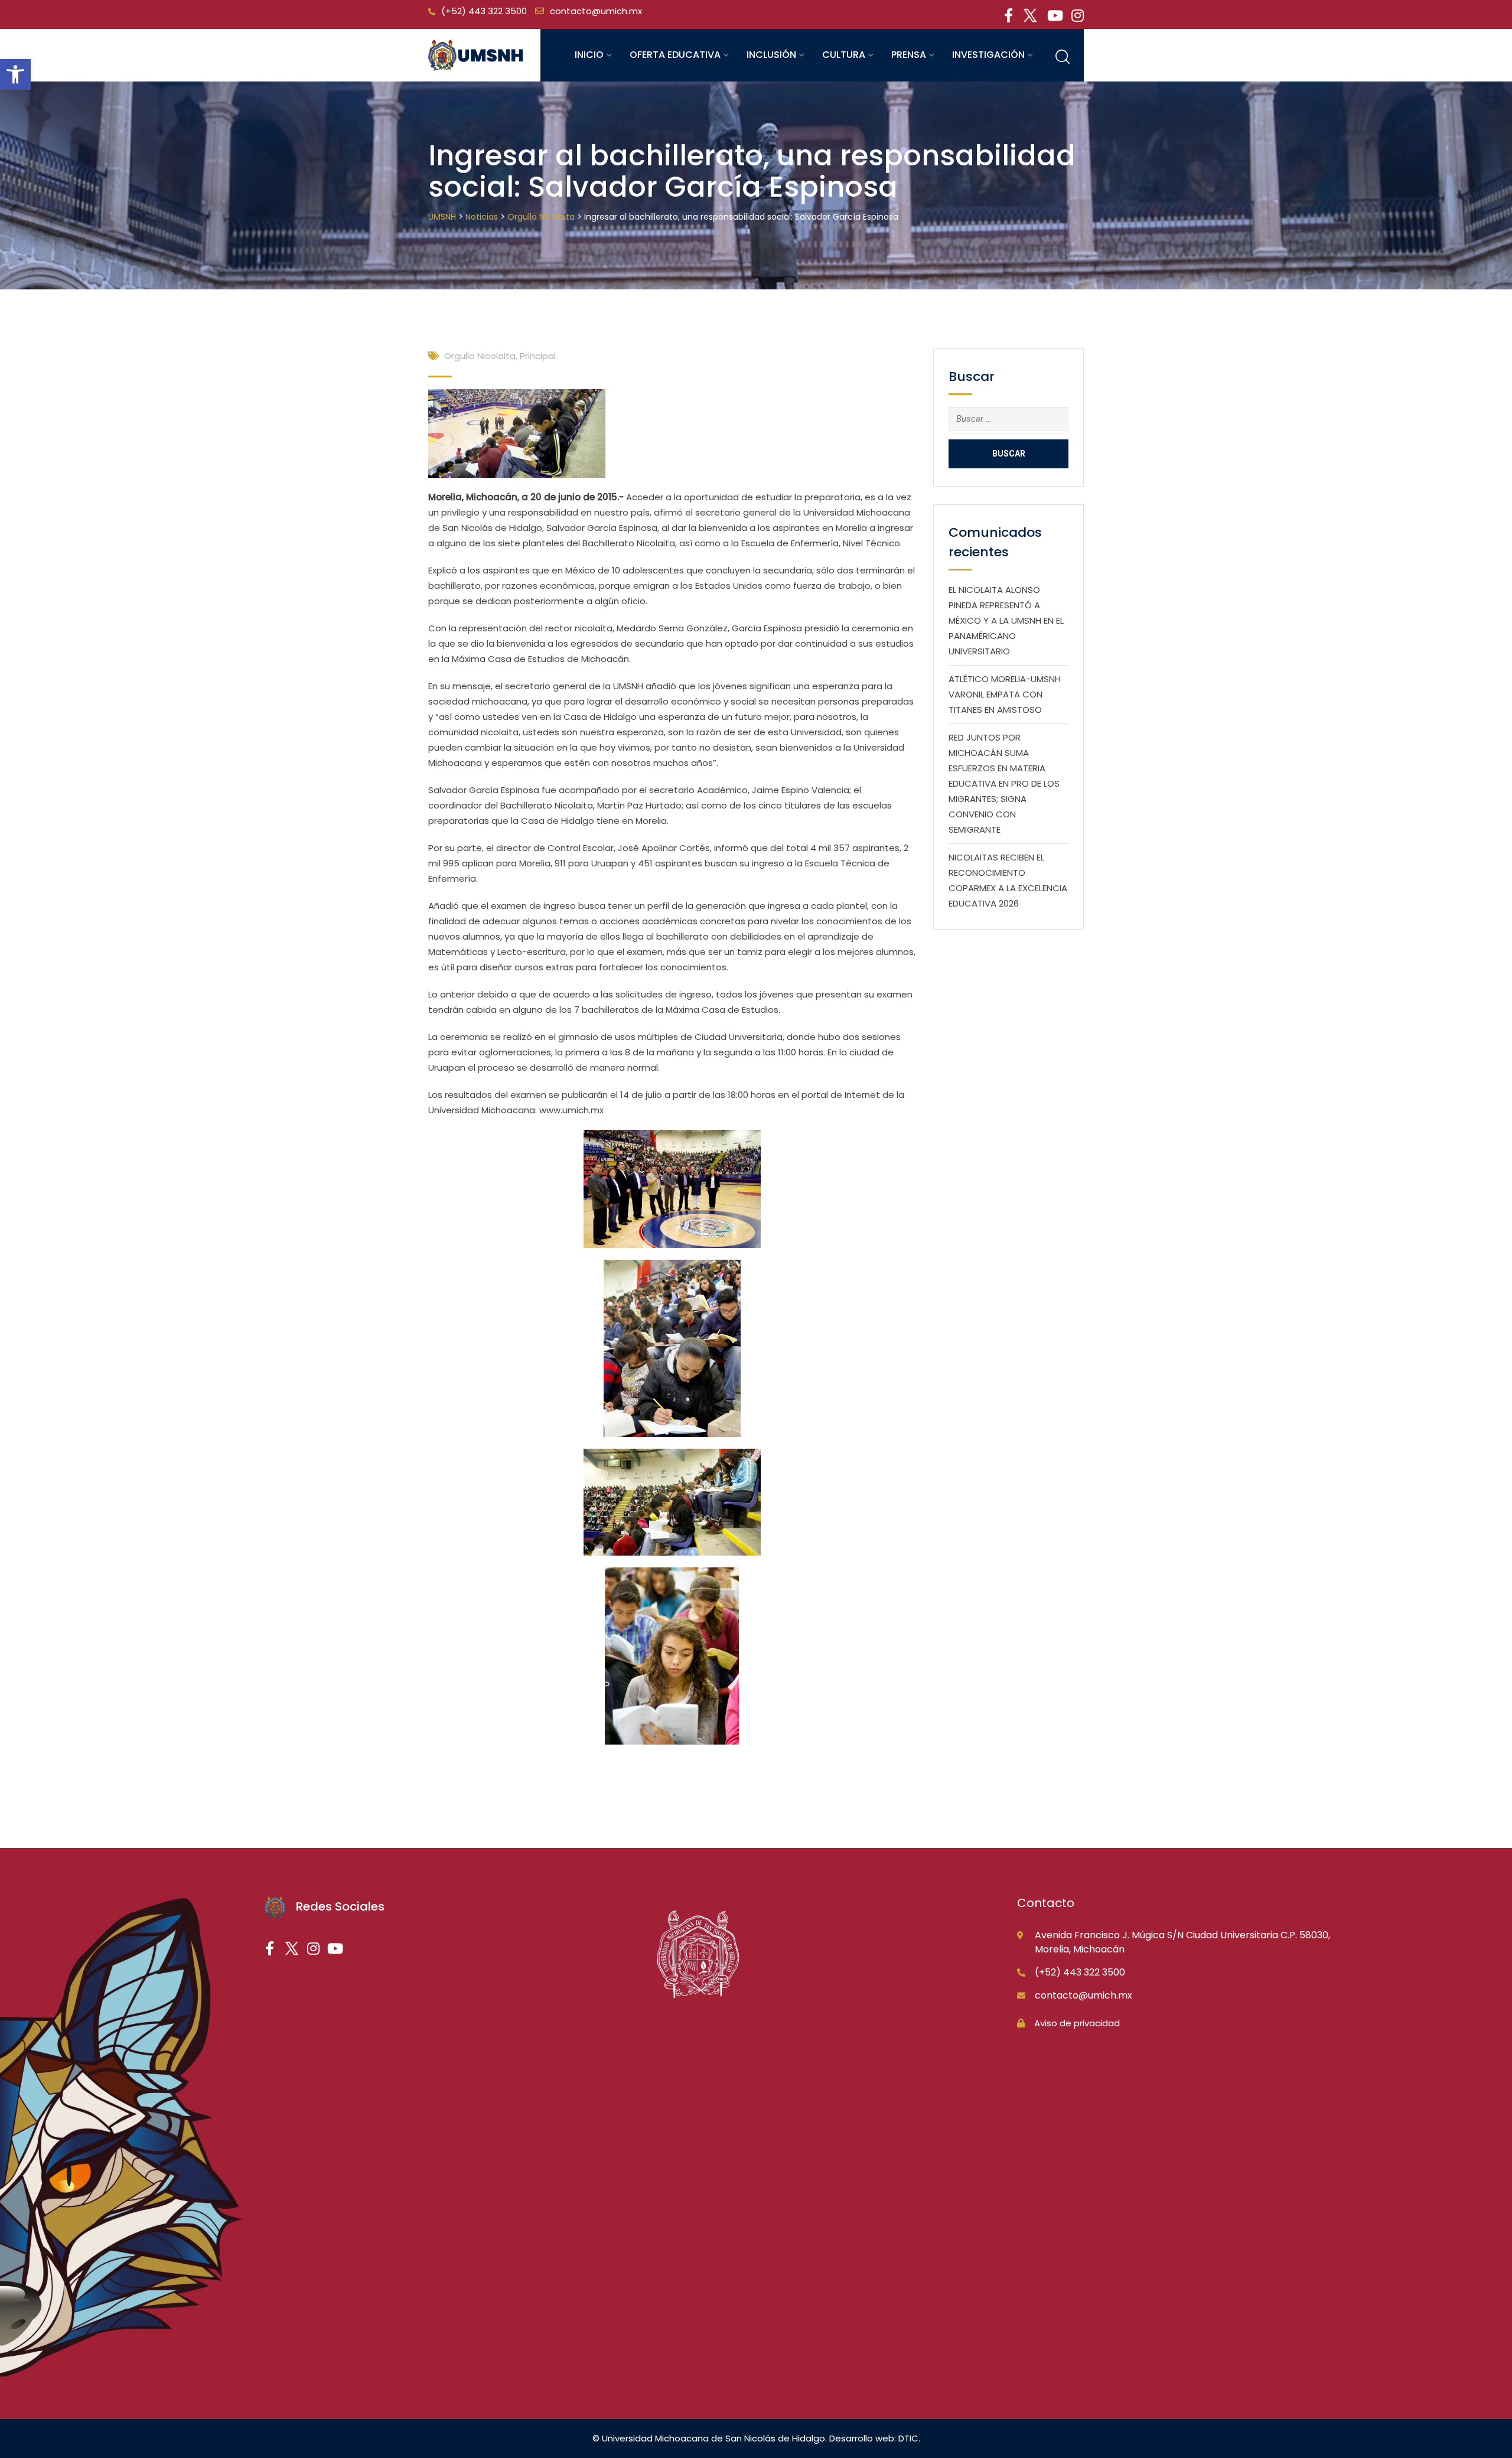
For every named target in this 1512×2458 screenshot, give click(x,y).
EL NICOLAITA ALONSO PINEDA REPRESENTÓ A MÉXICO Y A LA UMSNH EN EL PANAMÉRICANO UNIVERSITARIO (1006, 620)
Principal (538, 356)
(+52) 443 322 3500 (484, 11)
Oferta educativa (675, 55)
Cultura (844, 55)
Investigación (988, 55)
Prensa (909, 55)
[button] (15, 74)
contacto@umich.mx (596, 11)
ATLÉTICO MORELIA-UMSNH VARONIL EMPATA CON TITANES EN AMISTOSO (1005, 694)
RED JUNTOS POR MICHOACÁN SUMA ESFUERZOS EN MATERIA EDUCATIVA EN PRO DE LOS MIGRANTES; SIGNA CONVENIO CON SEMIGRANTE (1004, 783)
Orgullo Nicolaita (480, 356)
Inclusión (771, 55)
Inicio (589, 55)
